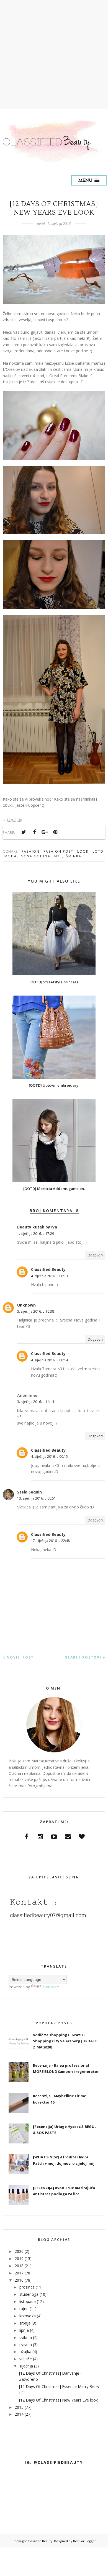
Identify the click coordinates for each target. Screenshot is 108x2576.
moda (11, 856)
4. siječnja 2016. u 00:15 (49, 1457)
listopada (28, 2301)
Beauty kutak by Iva (37, 1227)
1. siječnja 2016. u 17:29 (36, 1234)
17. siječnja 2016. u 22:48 (50, 1541)
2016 (19, 2280)
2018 (19, 2266)
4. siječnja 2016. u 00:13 (49, 1276)
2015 (19, 2407)
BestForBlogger (84, 2541)
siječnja (26, 2366)
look (83, 851)
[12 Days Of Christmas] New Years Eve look (58, 2400)
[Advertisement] (54, 54)
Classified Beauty (48, 1269)
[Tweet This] (24, 832)
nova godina (36, 856)
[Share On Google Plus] (45, 832)
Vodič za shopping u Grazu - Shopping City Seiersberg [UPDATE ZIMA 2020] (65, 2041)
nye (58, 856)
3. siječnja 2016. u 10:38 (36, 1311)
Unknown (26, 1305)
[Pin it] (55, 832)
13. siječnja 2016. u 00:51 (37, 1498)
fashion (31, 851)
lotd (98, 851)
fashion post (58, 851)
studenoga (29, 2294)
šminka (74, 856)
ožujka (25, 2352)
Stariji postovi (83, 1657)
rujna (24, 2309)
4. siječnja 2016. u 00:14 (49, 1360)
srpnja (25, 2323)
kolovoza (28, 2316)
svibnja (26, 2337)
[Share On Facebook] (34, 832)
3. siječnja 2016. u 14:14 (36, 1402)
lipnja (24, 2330)
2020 (19, 2251)
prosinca (27, 2287)
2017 (19, 2273)
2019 (19, 2259)
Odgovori (95, 1255)
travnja (26, 2345)
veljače (26, 2359)
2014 (19, 2414)
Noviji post (20, 1657)
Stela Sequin (29, 1492)
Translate (51, 1987)
